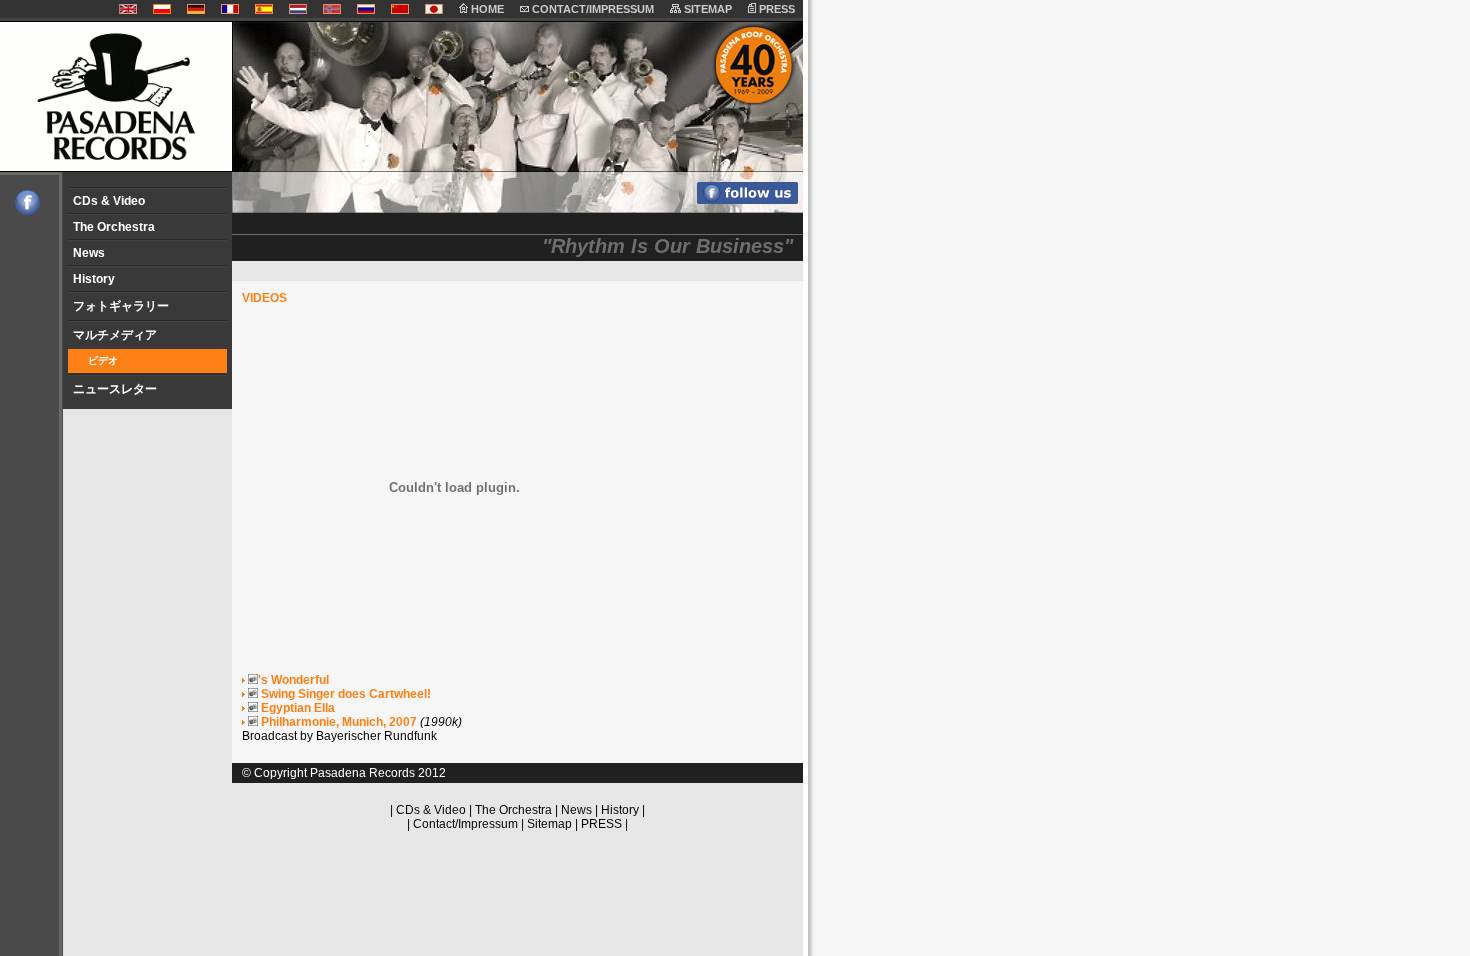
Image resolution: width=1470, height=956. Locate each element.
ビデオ (103, 360)
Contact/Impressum (465, 824)
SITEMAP (706, 9)
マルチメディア (115, 335)
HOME (486, 9)
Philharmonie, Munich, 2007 (337, 722)
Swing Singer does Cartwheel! (344, 694)
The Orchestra (114, 227)
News (89, 253)
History (94, 279)
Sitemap (549, 824)
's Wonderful (293, 680)
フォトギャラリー (121, 306)
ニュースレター (115, 389)
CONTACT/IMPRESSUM (591, 9)
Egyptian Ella (296, 708)
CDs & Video (109, 201)
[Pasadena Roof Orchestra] (20, 211)
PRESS (775, 9)
